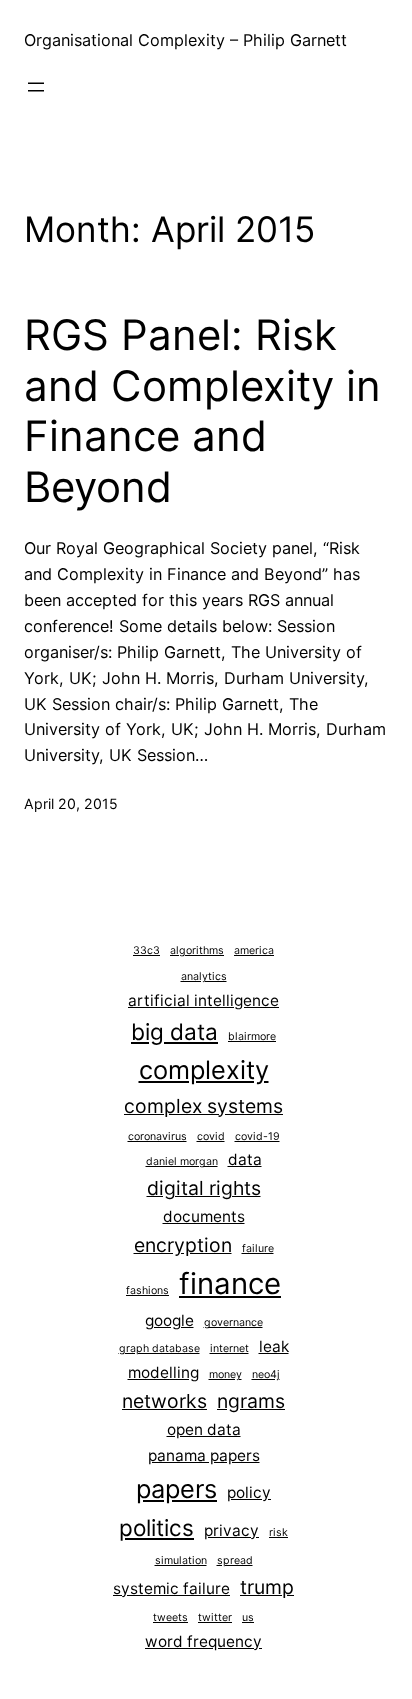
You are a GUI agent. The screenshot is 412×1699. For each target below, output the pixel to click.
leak (274, 1346)
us (248, 1617)
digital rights (204, 1188)
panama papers (204, 1455)
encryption (183, 1245)
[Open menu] (36, 87)
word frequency (203, 1641)
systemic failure (171, 1588)
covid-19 (257, 1136)
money (225, 1374)
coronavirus (157, 1136)
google (169, 1320)
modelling (163, 1372)
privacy (231, 1530)
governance (233, 1322)
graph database (159, 1348)
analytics (204, 976)
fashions (147, 1290)
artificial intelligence (203, 1000)
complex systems (203, 1106)
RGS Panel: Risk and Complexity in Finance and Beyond (202, 410)
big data (174, 1031)
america (254, 950)
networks (164, 1401)
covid (211, 1136)
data (245, 1159)
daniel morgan (182, 1161)
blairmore (252, 1036)
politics (156, 1527)
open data (204, 1429)
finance (230, 1283)
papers (176, 1488)
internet (229, 1348)
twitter (215, 1617)
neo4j (266, 1374)
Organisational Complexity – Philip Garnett (185, 40)
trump (267, 1587)
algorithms (197, 950)
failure (258, 1248)
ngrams (251, 1401)
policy (249, 1492)
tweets (170, 1617)
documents (204, 1216)
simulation (181, 1560)
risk (278, 1532)
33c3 (146, 950)
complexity (204, 1069)
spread (235, 1560)
